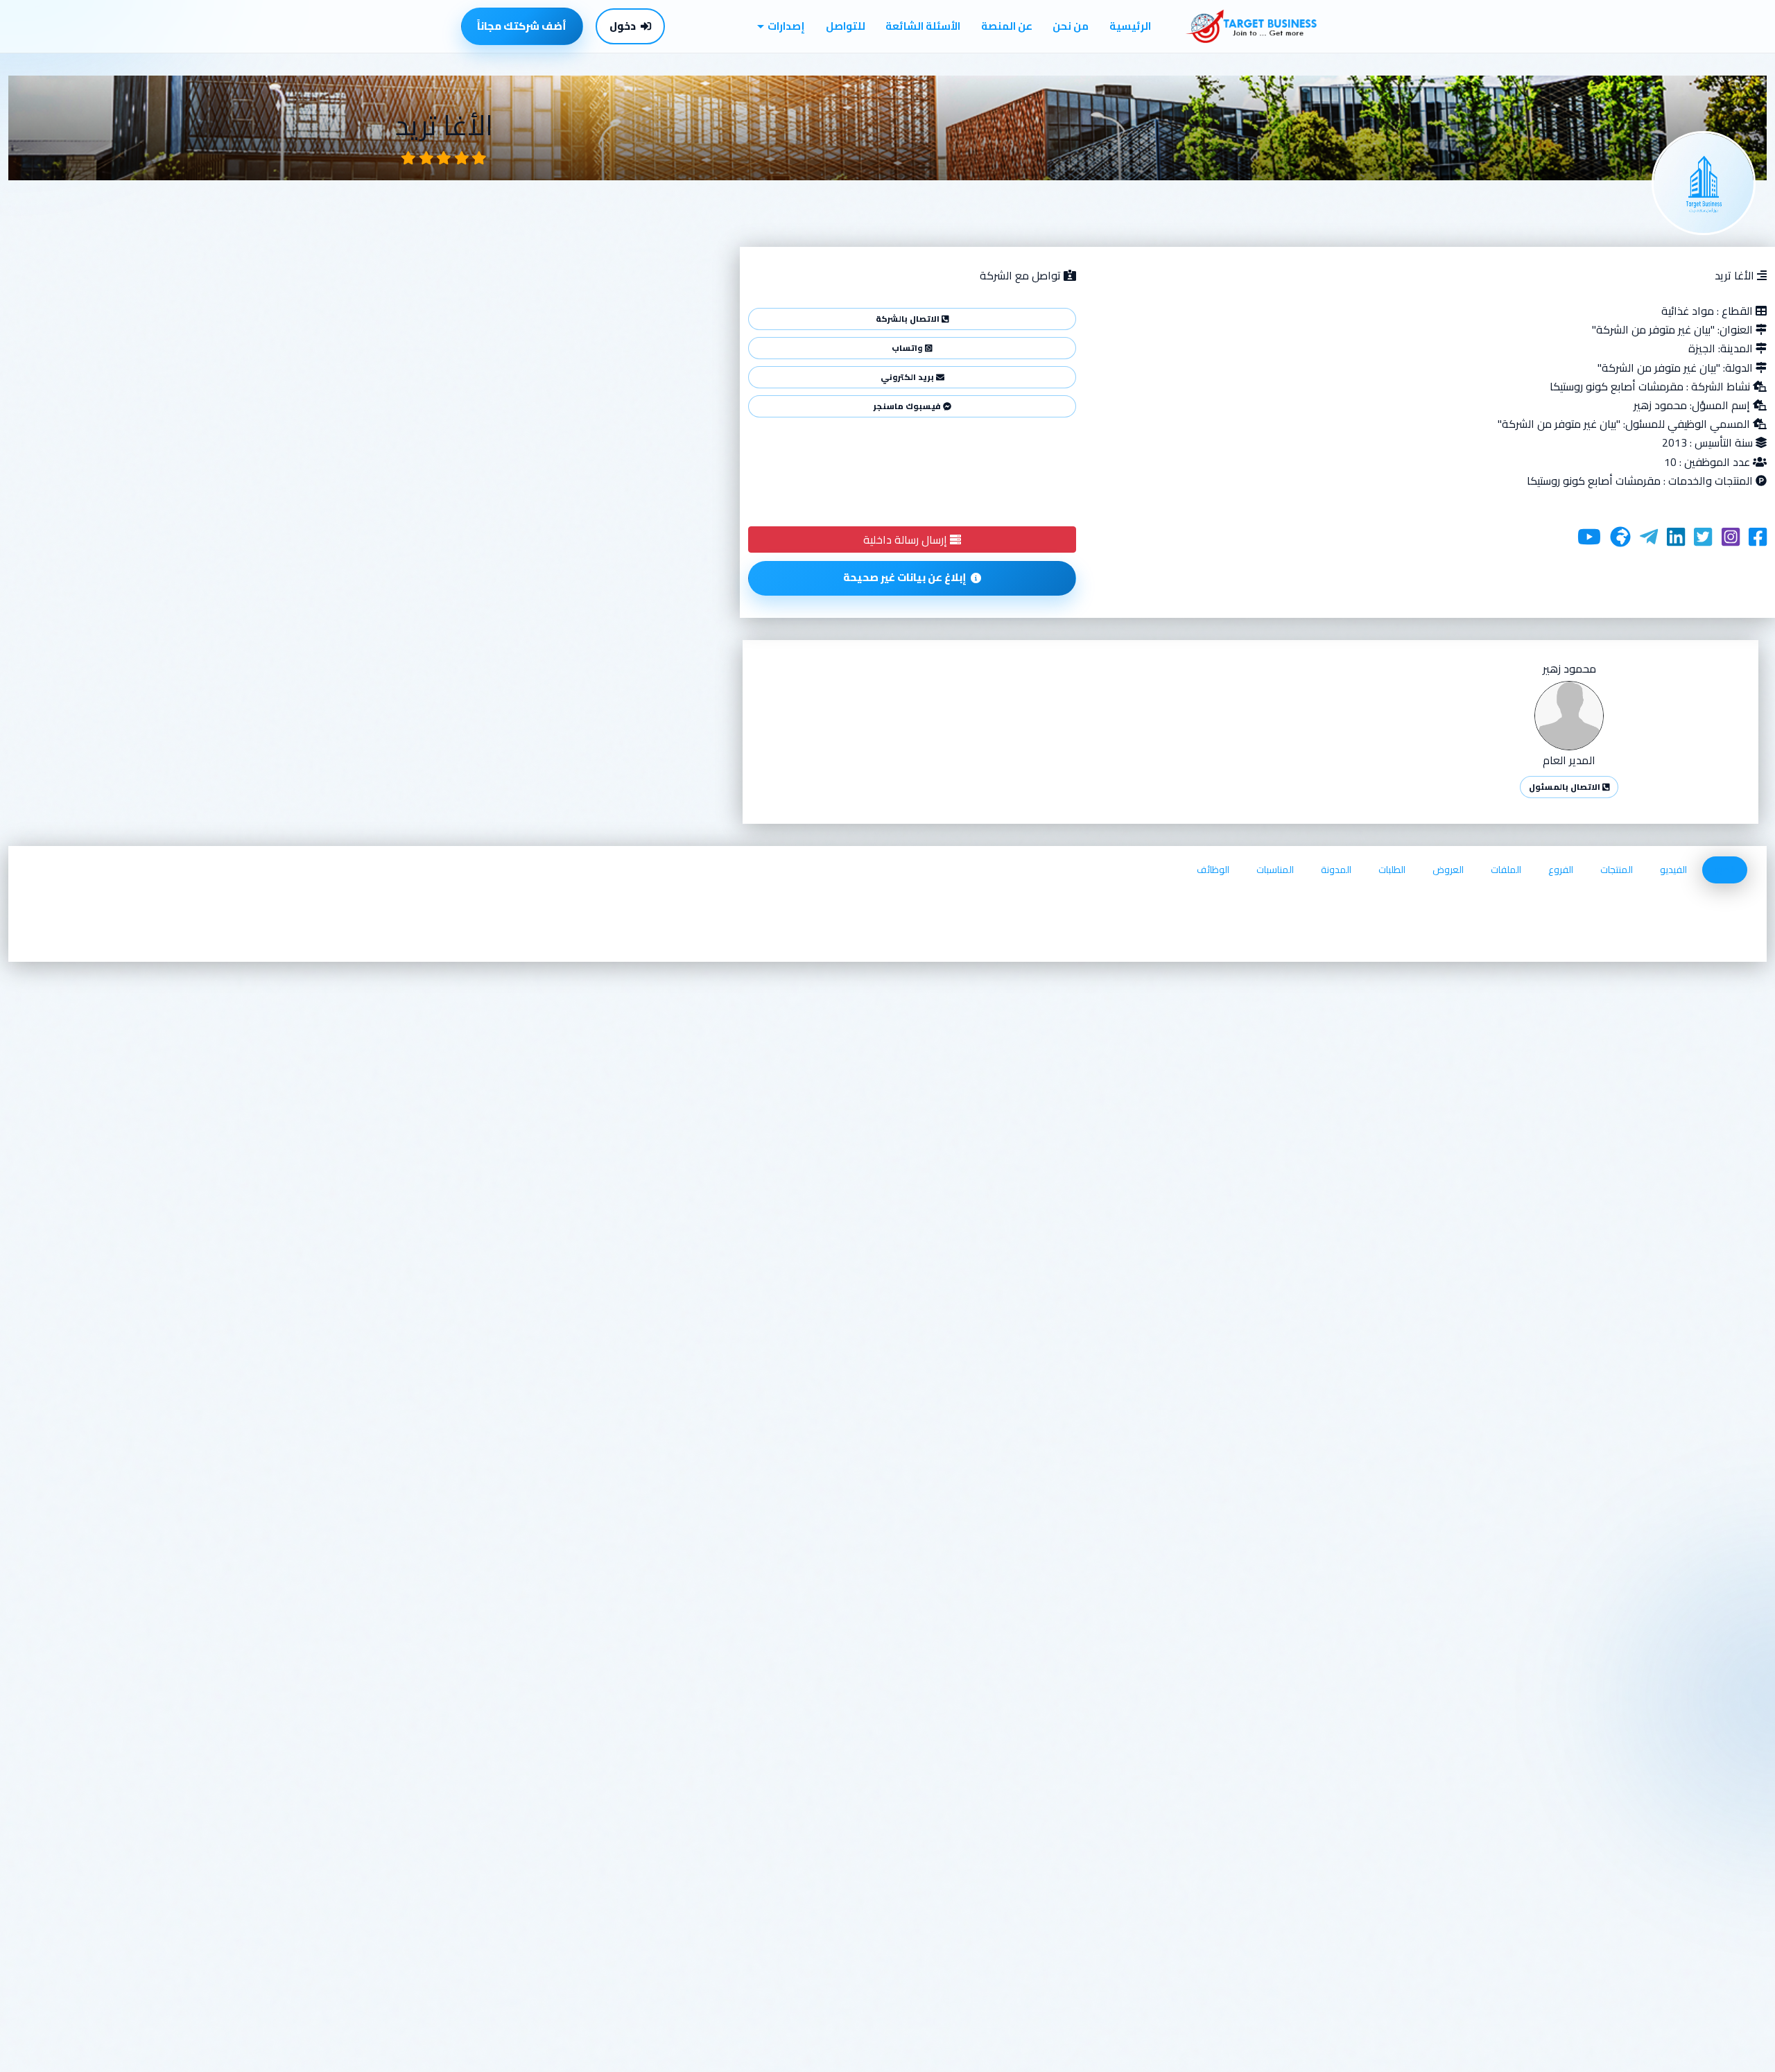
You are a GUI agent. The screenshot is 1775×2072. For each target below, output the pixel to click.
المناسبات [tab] (1275, 870)
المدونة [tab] (1336, 870)
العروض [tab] (1448, 870)
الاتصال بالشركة (909, 319)
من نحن (1071, 26)
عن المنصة (1007, 26)
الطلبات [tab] (1392, 870)
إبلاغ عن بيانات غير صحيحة (905, 577)
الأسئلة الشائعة (923, 26)
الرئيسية (1130, 26)
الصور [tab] (1725, 870)
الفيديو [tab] (1673, 870)
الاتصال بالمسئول (1566, 787)
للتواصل (846, 26)
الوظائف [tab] (1213, 870)
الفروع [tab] (1561, 870)
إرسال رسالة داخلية (907, 539)
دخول (623, 26)
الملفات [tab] (1506, 870)
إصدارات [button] (786, 26)
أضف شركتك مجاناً (522, 26)
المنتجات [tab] (1617, 870)
